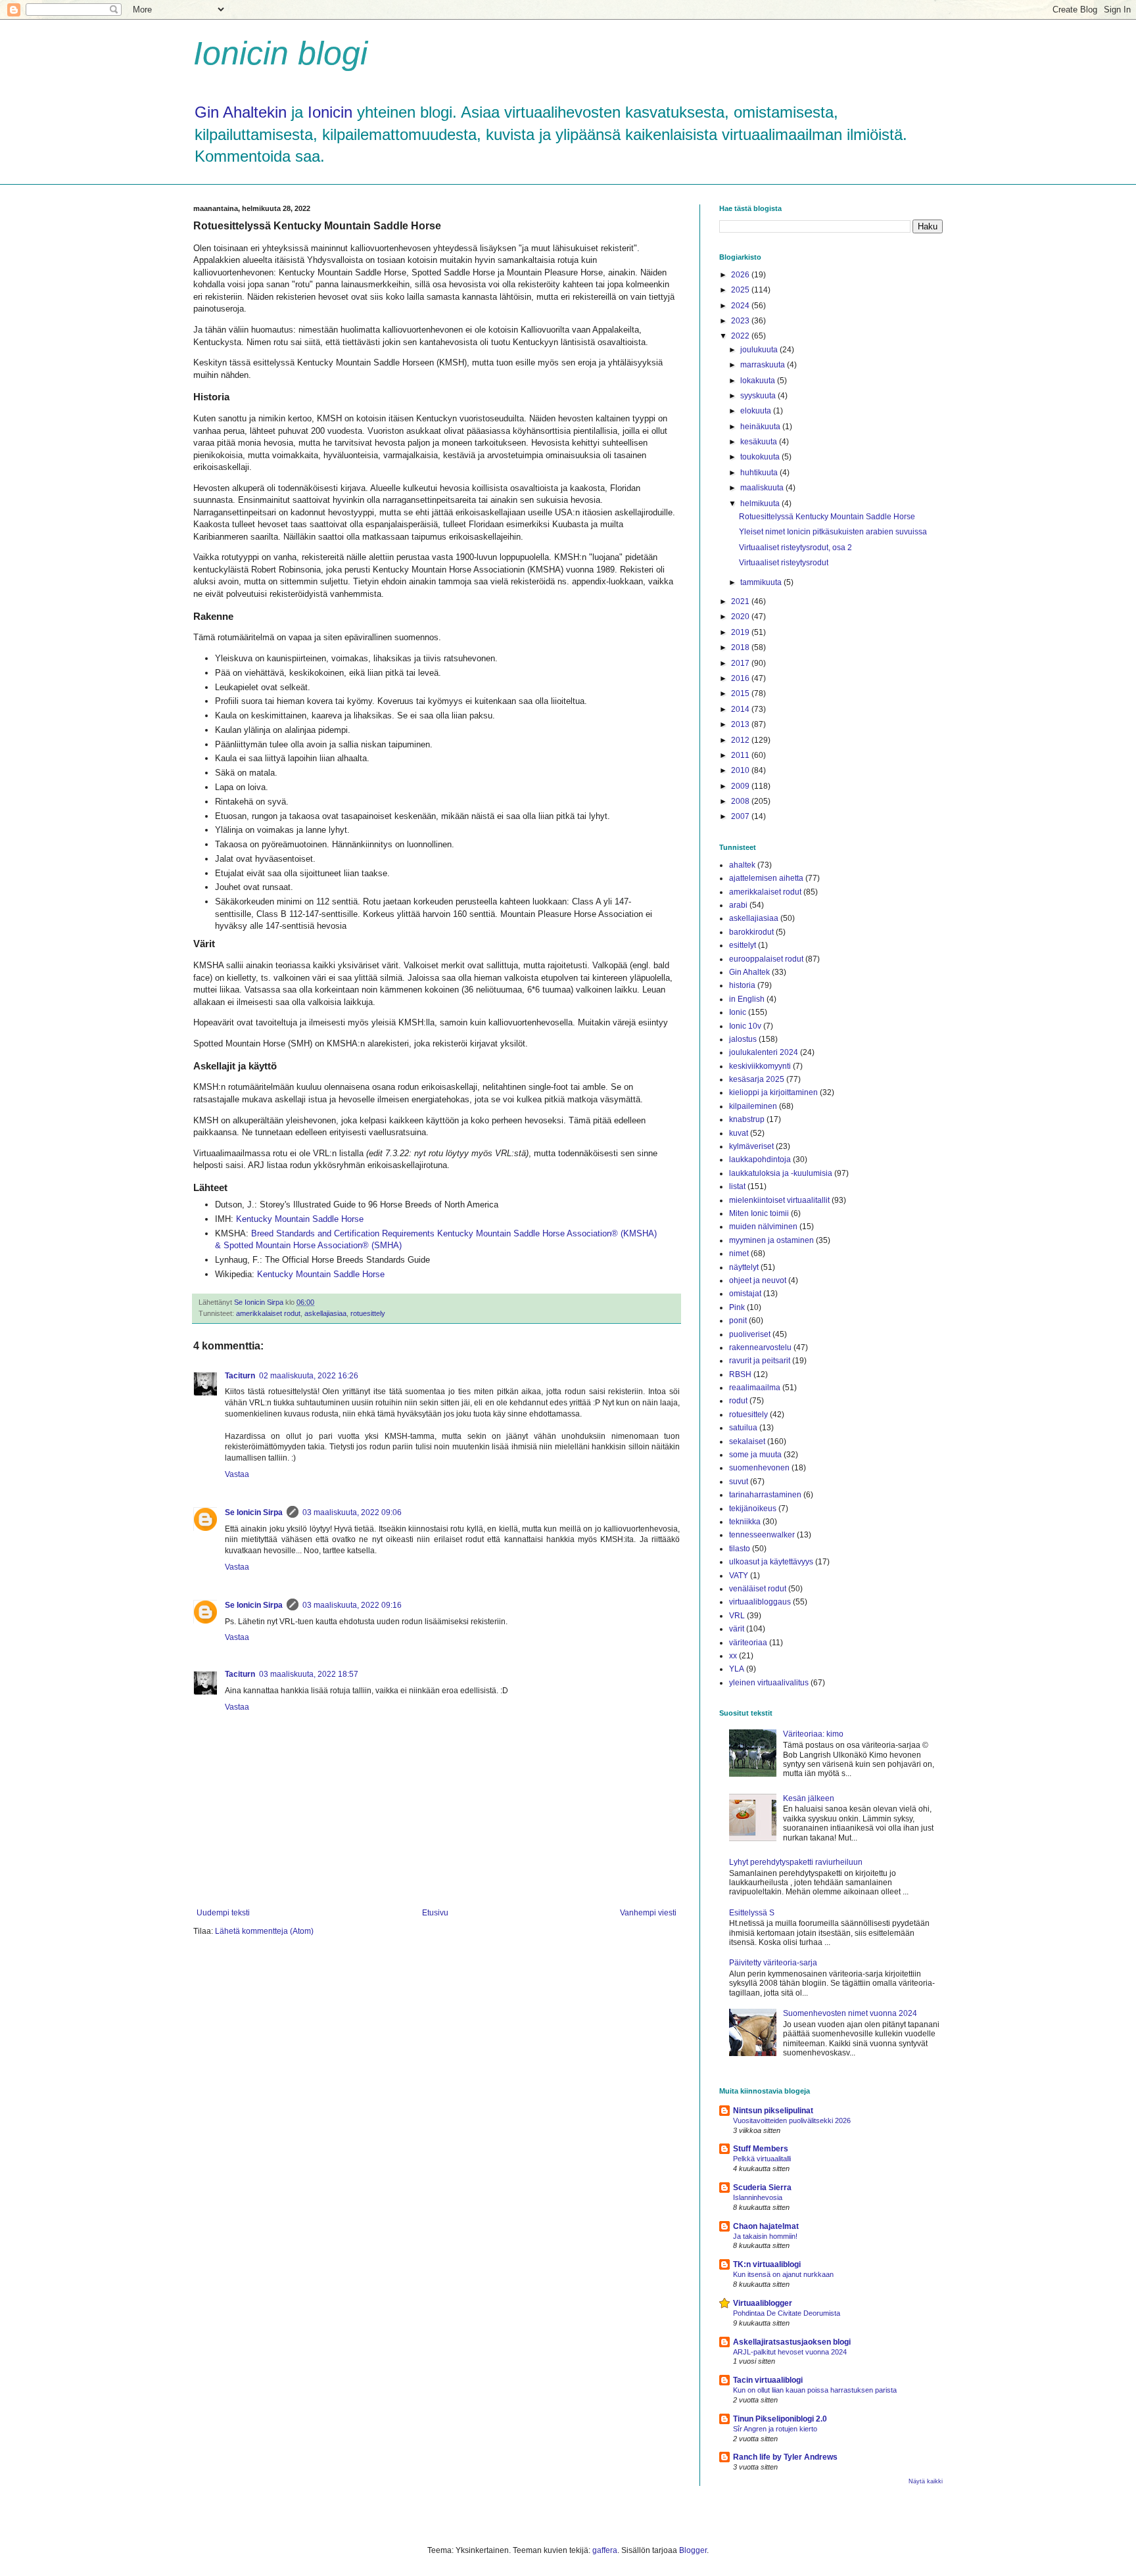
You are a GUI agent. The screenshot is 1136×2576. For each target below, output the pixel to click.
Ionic (738, 1012)
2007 (741, 816)
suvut (739, 1482)
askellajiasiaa (325, 1313)
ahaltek (742, 865)
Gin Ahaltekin (241, 112)
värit (737, 1629)
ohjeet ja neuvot (758, 1280)
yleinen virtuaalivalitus (769, 1683)
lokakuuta (759, 381)
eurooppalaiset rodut (766, 959)
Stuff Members (761, 2149)
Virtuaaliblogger (763, 2303)
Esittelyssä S (752, 1913)
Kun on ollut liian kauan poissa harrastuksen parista (815, 2390)
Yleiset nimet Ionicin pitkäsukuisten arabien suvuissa (833, 532)
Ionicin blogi (280, 53)
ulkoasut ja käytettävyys (771, 1562)
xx (733, 1656)
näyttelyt (744, 1267)
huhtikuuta (760, 473)
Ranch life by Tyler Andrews (785, 2457)
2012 (741, 740)
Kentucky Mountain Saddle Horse (300, 1219)
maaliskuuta (763, 488)
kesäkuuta (760, 442)
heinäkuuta (761, 427)
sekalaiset (747, 1441)
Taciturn (240, 1376)
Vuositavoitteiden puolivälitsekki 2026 (792, 2120)
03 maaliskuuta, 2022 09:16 (352, 1605)
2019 (741, 632)
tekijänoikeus (753, 1509)
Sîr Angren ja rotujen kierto (775, 2429)
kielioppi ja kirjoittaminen (773, 1092)
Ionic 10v (745, 1026)
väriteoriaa (748, 1643)
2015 (741, 693)
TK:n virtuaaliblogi (767, 2264)
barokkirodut (751, 932)
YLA (737, 1669)
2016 (741, 678)
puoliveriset (750, 1334)
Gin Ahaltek (749, 972)
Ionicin (330, 112)
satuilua (743, 1428)
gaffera (605, 2550)
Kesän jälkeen (809, 1798)
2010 (741, 770)
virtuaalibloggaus (760, 1602)
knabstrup (747, 1119)
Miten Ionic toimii (759, 1213)
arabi (738, 905)
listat (737, 1186)
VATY (739, 1576)
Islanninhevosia (758, 2197)
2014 (741, 709)
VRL (737, 1616)
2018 (741, 647)
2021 (741, 601)
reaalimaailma (755, 1388)
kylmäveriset (751, 1146)
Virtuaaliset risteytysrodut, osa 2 (795, 548)
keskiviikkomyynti (760, 1066)
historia (742, 985)
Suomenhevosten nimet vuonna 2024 (850, 2013)
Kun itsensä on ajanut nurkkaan (783, 2274)
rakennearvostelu (760, 1347)
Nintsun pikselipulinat (773, 2111)
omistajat (745, 1294)
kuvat (739, 1133)
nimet (739, 1253)
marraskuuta (764, 365)
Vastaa (237, 1474)
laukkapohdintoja (760, 1159)
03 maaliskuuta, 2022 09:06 (352, 1512)
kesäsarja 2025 (757, 1079)
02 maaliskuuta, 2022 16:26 (309, 1376)
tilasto (740, 1549)
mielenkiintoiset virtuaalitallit (779, 1200)
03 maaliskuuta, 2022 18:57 (309, 1674)
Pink (737, 1307)
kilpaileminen (753, 1106)
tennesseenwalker (762, 1535)
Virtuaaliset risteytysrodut (784, 563)
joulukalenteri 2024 (764, 1052)
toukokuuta (761, 457)
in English (747, 999)
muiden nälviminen (763, 1227)
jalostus (743, 1039)
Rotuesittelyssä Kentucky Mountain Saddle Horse (827, 517)
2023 (741, 321)
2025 (741, 290)
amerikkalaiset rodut (268, 1313)
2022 (741, 336)
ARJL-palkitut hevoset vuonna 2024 (790, 2352)
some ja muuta (755, 1455)
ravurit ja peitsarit (760, 1361)
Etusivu (435, 1913)
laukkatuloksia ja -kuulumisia (781, 1173)
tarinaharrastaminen (765, 1495)
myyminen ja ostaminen (771, 1240)
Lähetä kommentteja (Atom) (264, 1931)
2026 (741, 275)
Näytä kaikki (926, 2481)
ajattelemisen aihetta (766, 878)
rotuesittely (368, 1313)
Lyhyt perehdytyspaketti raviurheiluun (796, 1862)
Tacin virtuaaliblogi (768, 2380)
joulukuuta (760, 350)
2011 (741, 755)
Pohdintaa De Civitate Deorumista (787, 2313)
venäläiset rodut (758, 1589)
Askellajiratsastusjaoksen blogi (792, 2342)
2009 (741, 786)
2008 (741, 801)
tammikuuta (762, 582)
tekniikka (745, 1522)
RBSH (740, 1374)
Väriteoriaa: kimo (813, 1734)
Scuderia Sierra (762, 2188)
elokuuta (757, 411)
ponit (738, 1321)
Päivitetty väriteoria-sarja (773, 1963)
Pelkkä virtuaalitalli (762, 2159)
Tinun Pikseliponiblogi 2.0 (780, 2419)
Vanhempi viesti (648, 1913)
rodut (738, 1401)
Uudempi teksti (223, 1913)
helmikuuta (761, 503)
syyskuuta (759, 396)
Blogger (693, 2550)
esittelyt (743, 945)
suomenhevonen (759, 1468)
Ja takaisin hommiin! (765, 2236)
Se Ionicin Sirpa (254, 1512)
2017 (741, 663)
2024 (741, 306)
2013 (741, 724)
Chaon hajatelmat (766, 2226)
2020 (741, 617)
